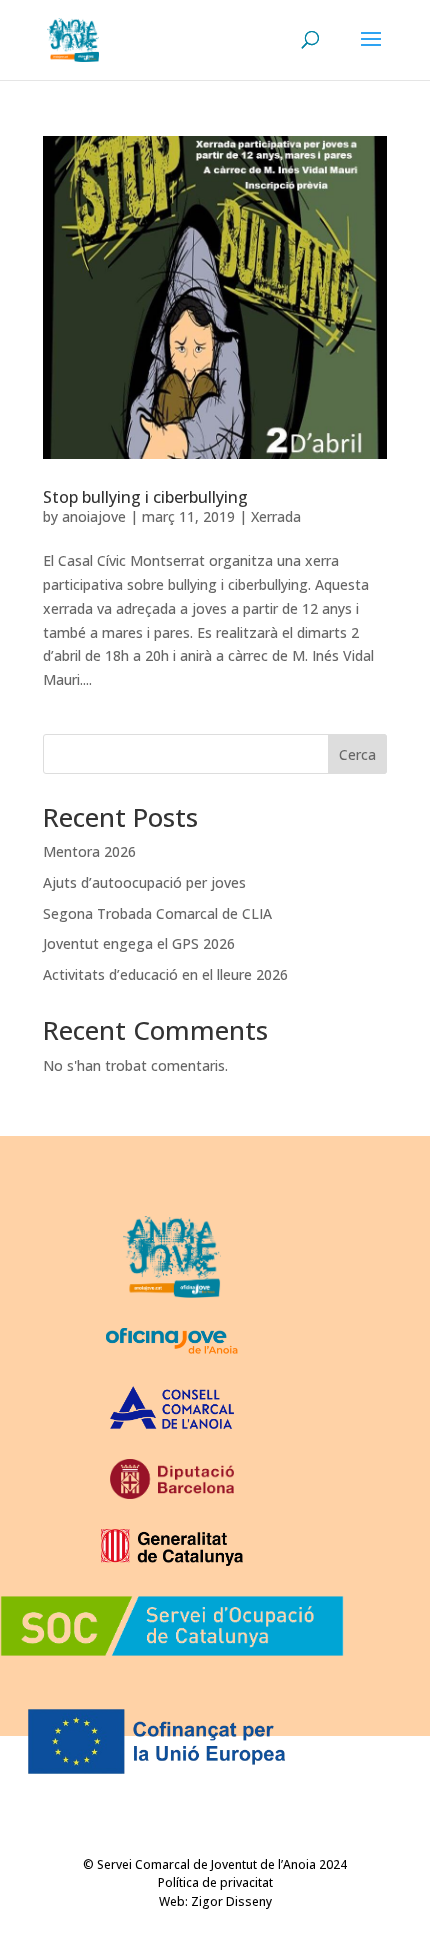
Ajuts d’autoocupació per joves (144, 882)
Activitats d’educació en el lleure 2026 (165, 974)
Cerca (357, 754)
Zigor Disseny (231, 1901)
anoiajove (94, 516)
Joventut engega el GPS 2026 (139, 943)
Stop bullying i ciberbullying (145, 497)
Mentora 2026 (89, 851)
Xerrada (276, 516)
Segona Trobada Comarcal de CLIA (157, 913)
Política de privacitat (215, 1882)
